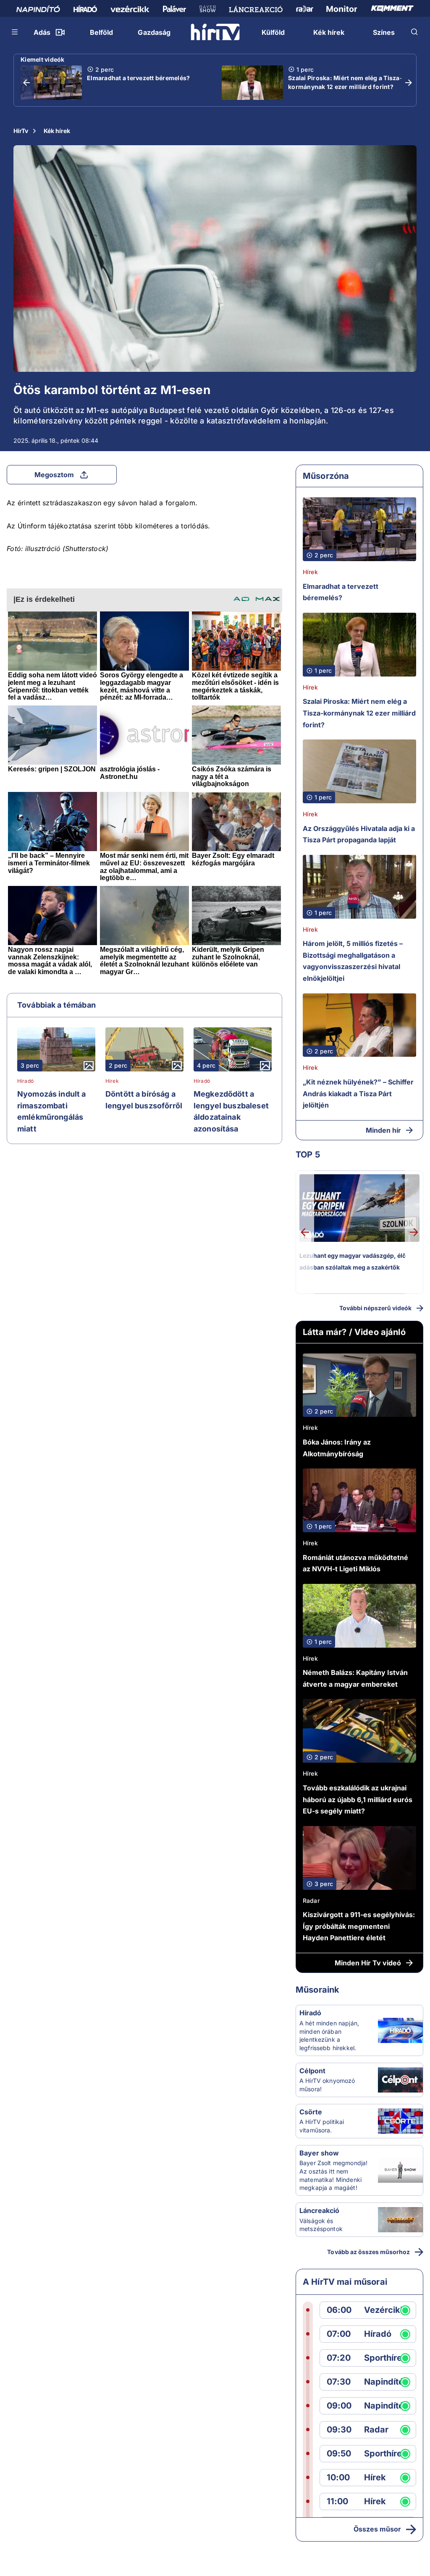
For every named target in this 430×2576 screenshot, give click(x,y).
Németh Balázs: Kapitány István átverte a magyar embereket (355, 1678)
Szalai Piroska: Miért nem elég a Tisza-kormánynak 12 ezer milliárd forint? (345, 82)
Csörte (311, 2112)
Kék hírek (57, 131)
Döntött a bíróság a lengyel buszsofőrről (144, 1100)
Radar (311, 1901)
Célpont (312, 2071)
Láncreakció (319, 2210)
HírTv (21, 131)
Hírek (112, 1081)
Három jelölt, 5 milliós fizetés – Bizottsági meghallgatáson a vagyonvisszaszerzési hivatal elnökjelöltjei (353, 961)
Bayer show (319, 2153)
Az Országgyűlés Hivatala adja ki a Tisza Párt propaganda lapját (359, 834)
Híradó (25, 1081)
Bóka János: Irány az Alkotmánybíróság (337, 1448)
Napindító (384, 2382)
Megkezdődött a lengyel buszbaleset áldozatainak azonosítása (231, 1111)
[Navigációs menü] (15, 32)
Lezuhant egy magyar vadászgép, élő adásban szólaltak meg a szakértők (353, 1261)
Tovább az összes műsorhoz (368, 2252)
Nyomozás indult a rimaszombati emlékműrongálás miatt (52, 1111)
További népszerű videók (375, 1308)
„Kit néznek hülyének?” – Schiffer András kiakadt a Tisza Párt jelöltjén (358, 1093)
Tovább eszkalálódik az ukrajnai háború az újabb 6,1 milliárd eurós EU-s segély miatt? (358, 1799)
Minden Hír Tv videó (368, 1963)
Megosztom (54, 475)
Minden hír (383, 1130)
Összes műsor (377, 2529)
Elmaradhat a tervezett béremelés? (138, 78)
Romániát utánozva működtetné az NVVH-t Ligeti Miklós (355, 1563)
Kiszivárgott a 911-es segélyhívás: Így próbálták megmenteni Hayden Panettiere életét (359, 1926)
